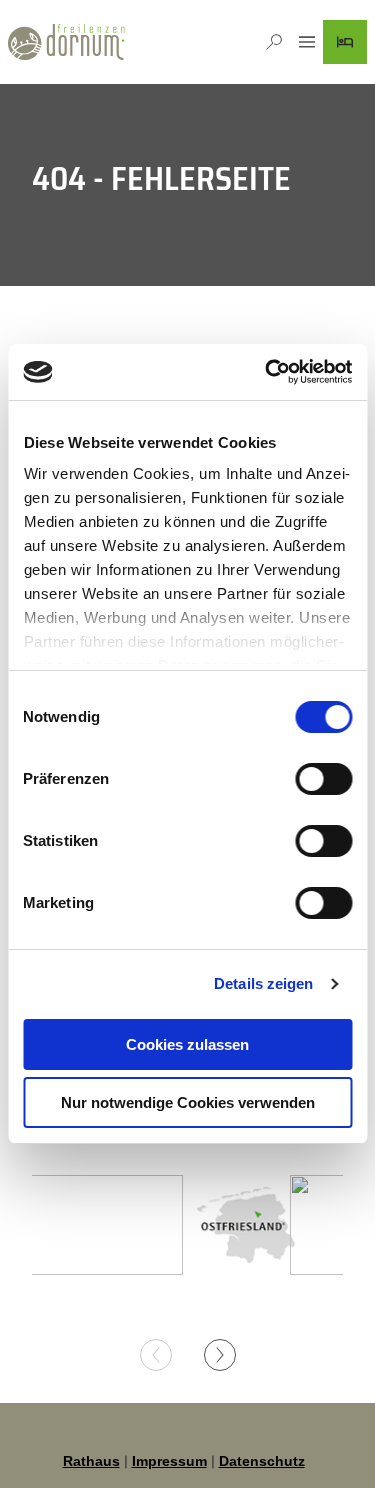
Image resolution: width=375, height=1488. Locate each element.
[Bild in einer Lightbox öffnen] (246, 1225)
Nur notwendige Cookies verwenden (188, 1102)
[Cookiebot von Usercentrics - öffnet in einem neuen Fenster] (267, 372)
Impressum (169, 1461)
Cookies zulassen (187, 1044)
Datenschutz (262, 1461)
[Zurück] (156, 1355)
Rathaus (91, 1461)
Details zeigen (263, 983)
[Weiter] (220, 1355)
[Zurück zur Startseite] (66, 42)
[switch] (323, 779)
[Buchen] (345, 42)
